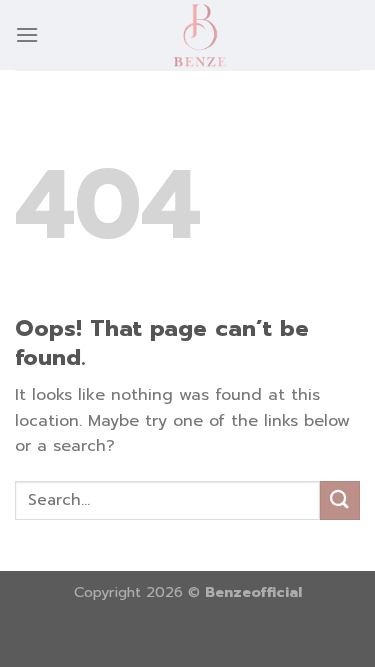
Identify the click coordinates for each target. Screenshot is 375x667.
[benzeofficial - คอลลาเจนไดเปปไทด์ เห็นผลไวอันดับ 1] (199, 35)
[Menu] (27, 34)
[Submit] (340, 500)
